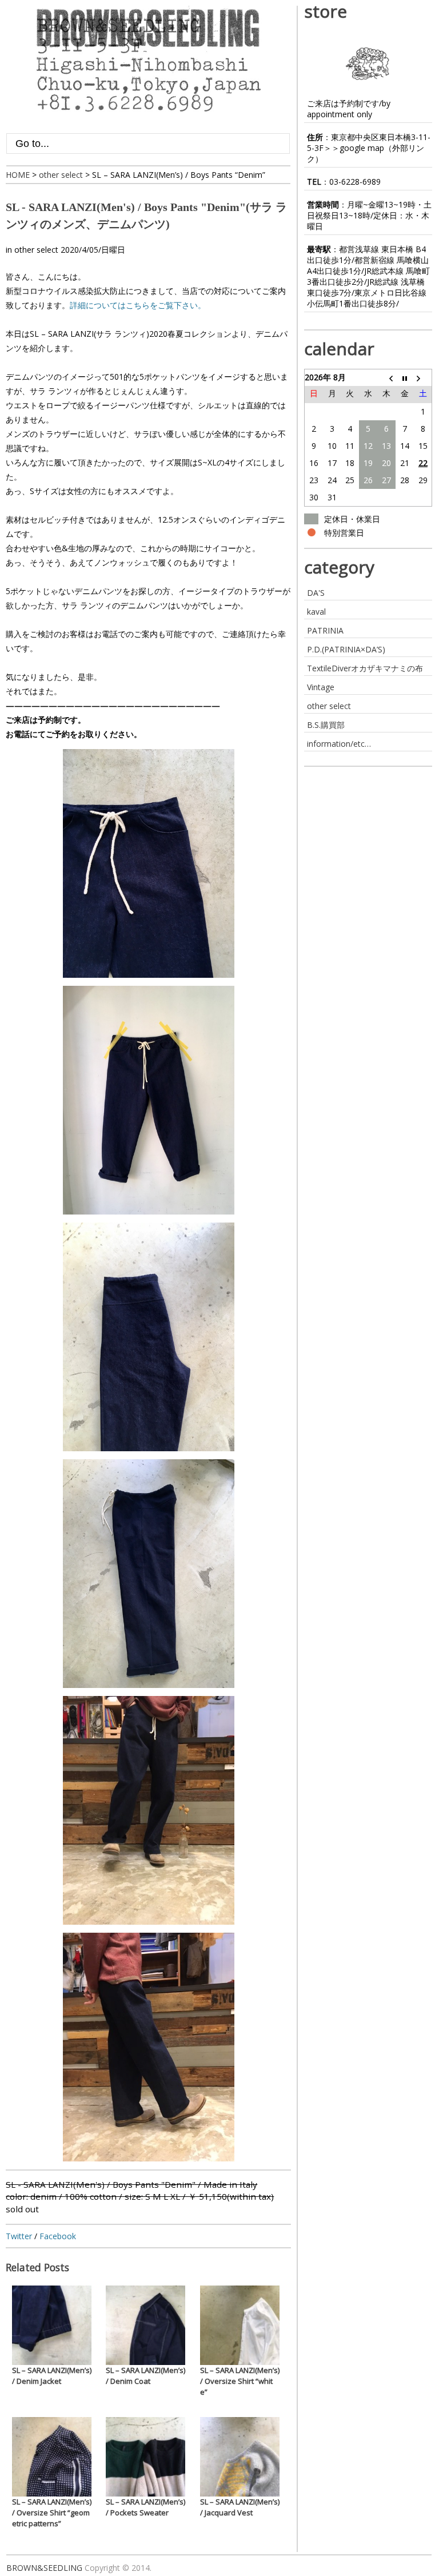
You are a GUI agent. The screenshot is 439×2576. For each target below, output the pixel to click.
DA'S (316, 593)
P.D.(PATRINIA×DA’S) (346, 649)
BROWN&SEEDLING (44, 2568)
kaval (316, 612)
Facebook (58, 2236)
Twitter (19, 2236)
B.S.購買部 (326, 725)
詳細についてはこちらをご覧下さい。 (138, 305)
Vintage (321, 687)
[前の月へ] (386, 377)
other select (36, 250)
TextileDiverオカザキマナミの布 (365, 668)
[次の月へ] (423, 377)
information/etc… (339, 744)
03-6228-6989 (355, 182)
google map (362, 148)
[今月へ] (405, 377)
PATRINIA (325, 630)
